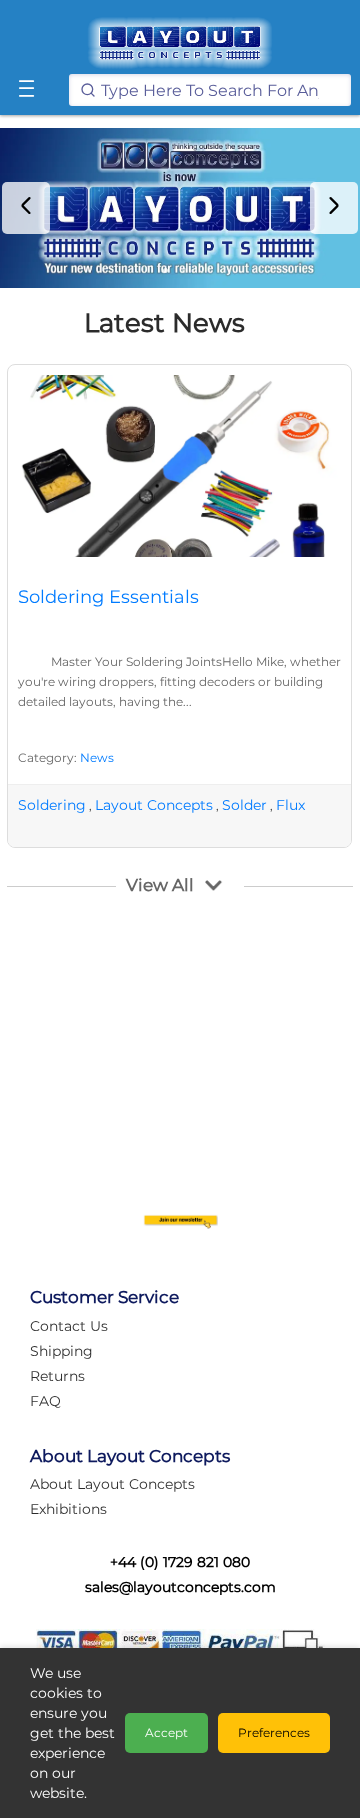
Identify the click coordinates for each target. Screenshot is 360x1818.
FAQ (45, 1401)
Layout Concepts (154, 805)
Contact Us (69, 1326)
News (97, 757)
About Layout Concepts (112, 1484)
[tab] (165, 270)
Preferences (274, 1732)
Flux (290, 805)
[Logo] (180, 43)
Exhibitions (68, 1509)
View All (160, 885)
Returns (57, 1376)
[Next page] (334, 208)
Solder (244, 805)
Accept (166, 1732)
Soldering (52, 805)
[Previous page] (26, 208)
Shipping (61, 1351)
